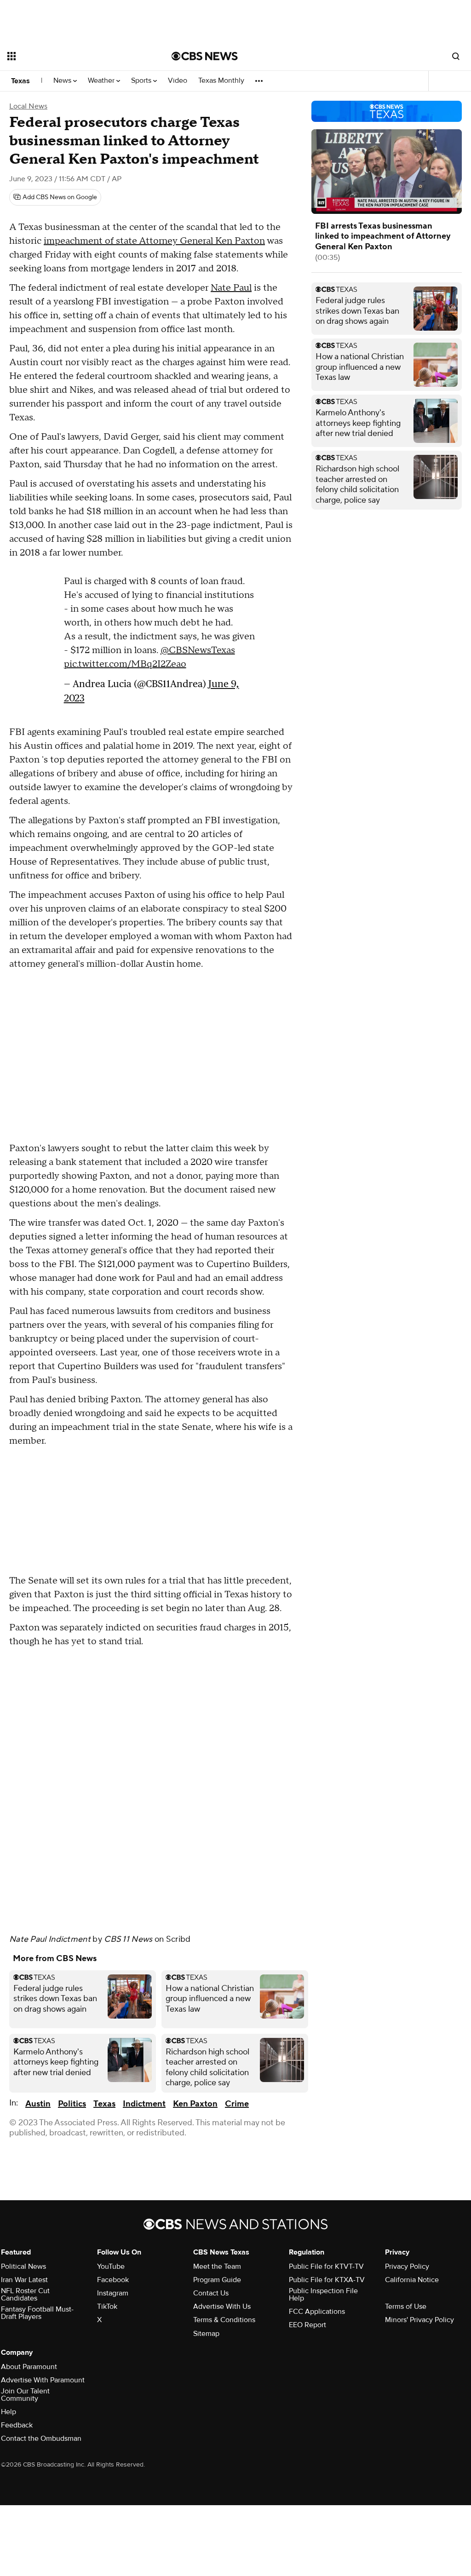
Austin (38, 2104)
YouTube (111, 2266)
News (63, 81)
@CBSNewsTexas (198, 650)
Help (9, 2412)
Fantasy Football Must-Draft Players (37, 2313)
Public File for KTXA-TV (327, 2280)
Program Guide (217, 2280)
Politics (72, 2104)
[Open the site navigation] (73, 56)
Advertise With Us (222, 2306)
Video (178, 81)
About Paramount (29, 2367)
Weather (102, 81)
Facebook (113, 2280)
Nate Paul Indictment (50, 1939)
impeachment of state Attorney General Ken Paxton (154, 241)
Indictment (144, 2104)
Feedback (17, 2425)
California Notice (412, 2280)
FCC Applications (317, 2312)
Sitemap (206, 2334)
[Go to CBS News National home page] (205, 56)
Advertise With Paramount (43, 2380)
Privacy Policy (407, 2266)
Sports (142, 81)
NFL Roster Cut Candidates (25, 2295)
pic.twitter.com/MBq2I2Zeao (125, 664)
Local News (28, 106)
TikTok (107, 2306)
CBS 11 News (128, 1939)
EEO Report (307, 2325)
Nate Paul (231, 288)
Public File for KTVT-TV (326, 2266)
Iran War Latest (24, 2280)
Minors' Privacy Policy (419, 2320)
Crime (237, 2104)
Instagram (113, 2293)
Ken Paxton (195, 2104)
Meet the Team (217, 2266)
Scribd (178, 1939)
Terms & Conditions (224, 2320)
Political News (23, 2266)
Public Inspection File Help (323, 2295)
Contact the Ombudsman (41, 2438)
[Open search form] (456, 56)
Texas (20, 81)
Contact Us (211, 2293)
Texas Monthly (221, 81)
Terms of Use (406, 2306)
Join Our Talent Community (25, 2395)
